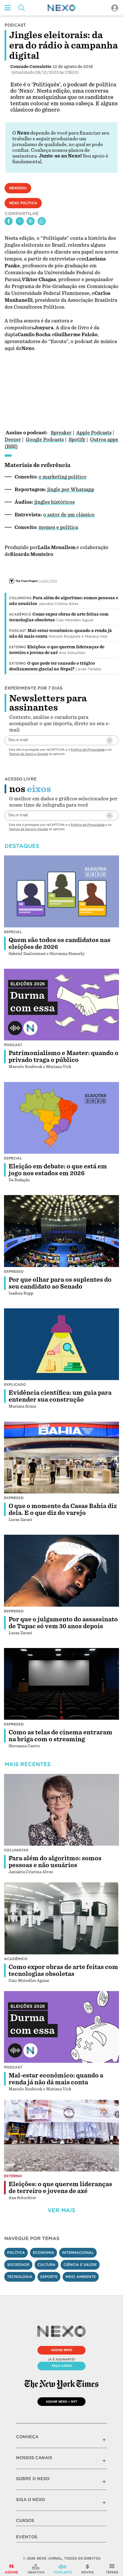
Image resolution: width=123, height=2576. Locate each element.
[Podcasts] (63, 2569)
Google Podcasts (45, 440)
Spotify (77, 440)
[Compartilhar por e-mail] (31, 221)
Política (16, 2253)
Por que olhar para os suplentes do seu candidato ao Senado (60, 1283)
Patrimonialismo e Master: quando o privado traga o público (64, 1057)
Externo (18, 647)
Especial (13, 932)
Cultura (46, 2265)
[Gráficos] (36, 2569)
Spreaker (61, 433)
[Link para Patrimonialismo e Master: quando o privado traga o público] (61, 1005)
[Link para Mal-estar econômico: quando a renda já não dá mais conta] (61, 2027)
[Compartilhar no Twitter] (20, 221)
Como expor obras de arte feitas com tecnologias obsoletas (63, 1970)
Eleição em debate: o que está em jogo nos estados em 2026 (58, 1170)
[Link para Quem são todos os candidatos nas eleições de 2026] (61, 891)
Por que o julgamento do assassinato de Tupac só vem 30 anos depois (63, 1623)
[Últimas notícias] (88, 2569)
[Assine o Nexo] (11, 2569)
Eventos (27, 2537)
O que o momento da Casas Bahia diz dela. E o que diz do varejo (63, 1509)
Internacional (78, 2253)
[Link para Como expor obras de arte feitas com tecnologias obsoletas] (61, 1918)
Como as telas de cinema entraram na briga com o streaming (60, 1736)
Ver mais (61, 2210)
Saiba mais (48, 581)
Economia (43, 2253)
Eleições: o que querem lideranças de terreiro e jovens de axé (60, 2188)
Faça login (62, 2366)
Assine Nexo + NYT (61, 2402)
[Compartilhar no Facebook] (9, 221)
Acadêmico (20, 614)
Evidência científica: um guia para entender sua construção (60, 1396)
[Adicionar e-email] (110, 740)
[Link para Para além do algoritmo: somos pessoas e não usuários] (61, 1810)
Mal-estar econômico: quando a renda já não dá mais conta (56, 2079)
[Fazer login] (115, 8)
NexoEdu (18, 188)
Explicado (15, 1385)
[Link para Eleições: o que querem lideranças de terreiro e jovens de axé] (61, 2136)
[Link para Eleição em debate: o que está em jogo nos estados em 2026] (61, 1118)
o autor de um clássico (69, 515)
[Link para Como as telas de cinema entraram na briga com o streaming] (61, 1684)
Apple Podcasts (94, 433)
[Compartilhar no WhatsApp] (42, 221)
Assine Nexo (62, 2350)
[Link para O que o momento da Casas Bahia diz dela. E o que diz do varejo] (61, 1457)
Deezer (13, 440)
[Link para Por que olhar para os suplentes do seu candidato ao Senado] (61, 1231)
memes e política (58, 527)
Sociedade (18, 2265)
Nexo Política (23, 203)
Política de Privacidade (88, 750)
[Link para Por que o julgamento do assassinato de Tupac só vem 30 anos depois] (61, 1571)
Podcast (18, 631)
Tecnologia (20, 2277)
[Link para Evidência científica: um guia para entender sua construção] (61, 1344)
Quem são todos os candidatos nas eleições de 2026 (59, 943)
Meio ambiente (81, 2277)
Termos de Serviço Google (28, 754)
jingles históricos (54, 502)
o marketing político (63, 477)
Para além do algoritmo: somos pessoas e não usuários (55, 1862)
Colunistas (20, 598)
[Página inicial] (61, 8)
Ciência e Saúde (80, 2265)
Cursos (25, 2521)
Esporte (49, 2277)
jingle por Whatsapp (71, 490)
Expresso (14, 1272)
